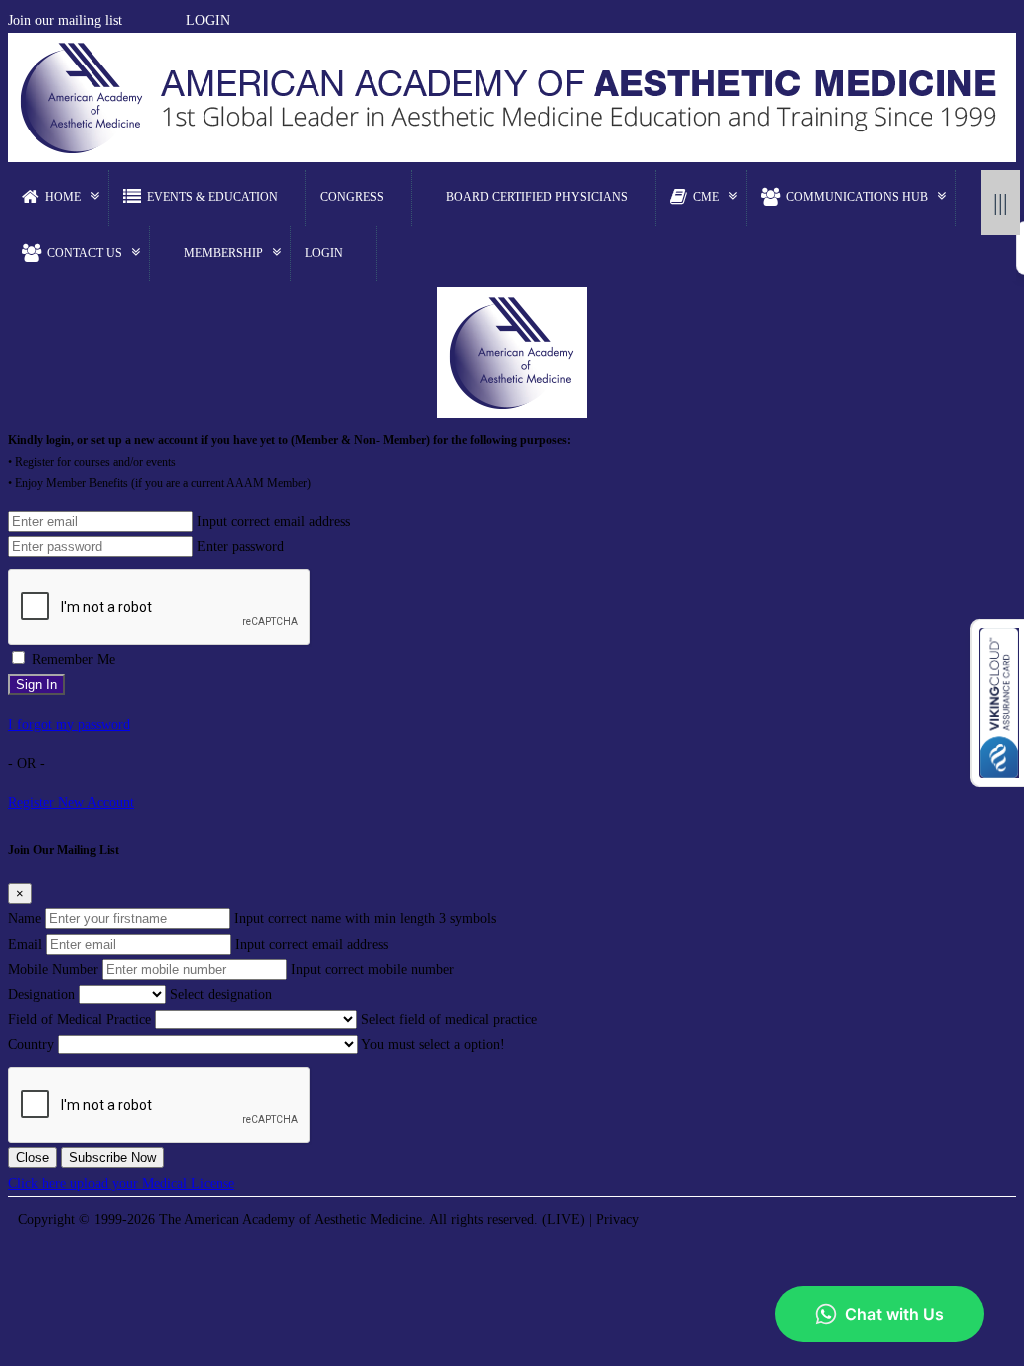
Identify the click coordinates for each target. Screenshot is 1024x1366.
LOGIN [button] (208, 20)
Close (32, 1157)
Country (31, 1044)
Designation (41, 994)
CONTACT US (84, 253)
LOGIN (324, 253)
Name (24, 918)
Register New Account (71, 802)
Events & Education (212, 197)
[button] (131, 20)
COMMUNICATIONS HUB (857, 197)
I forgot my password (69, 724)
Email (25, 944)
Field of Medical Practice (79, 1019)
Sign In (36, 684)
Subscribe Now (112, 1157)
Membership (223, 253)
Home (63, 197)
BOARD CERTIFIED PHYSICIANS (537, 197)
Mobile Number (53, 969)
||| (1000, 202)
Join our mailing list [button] (65, 20)
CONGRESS (352, 197)
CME (706, 197)
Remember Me (73, 659)
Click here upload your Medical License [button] (121, 1183)
